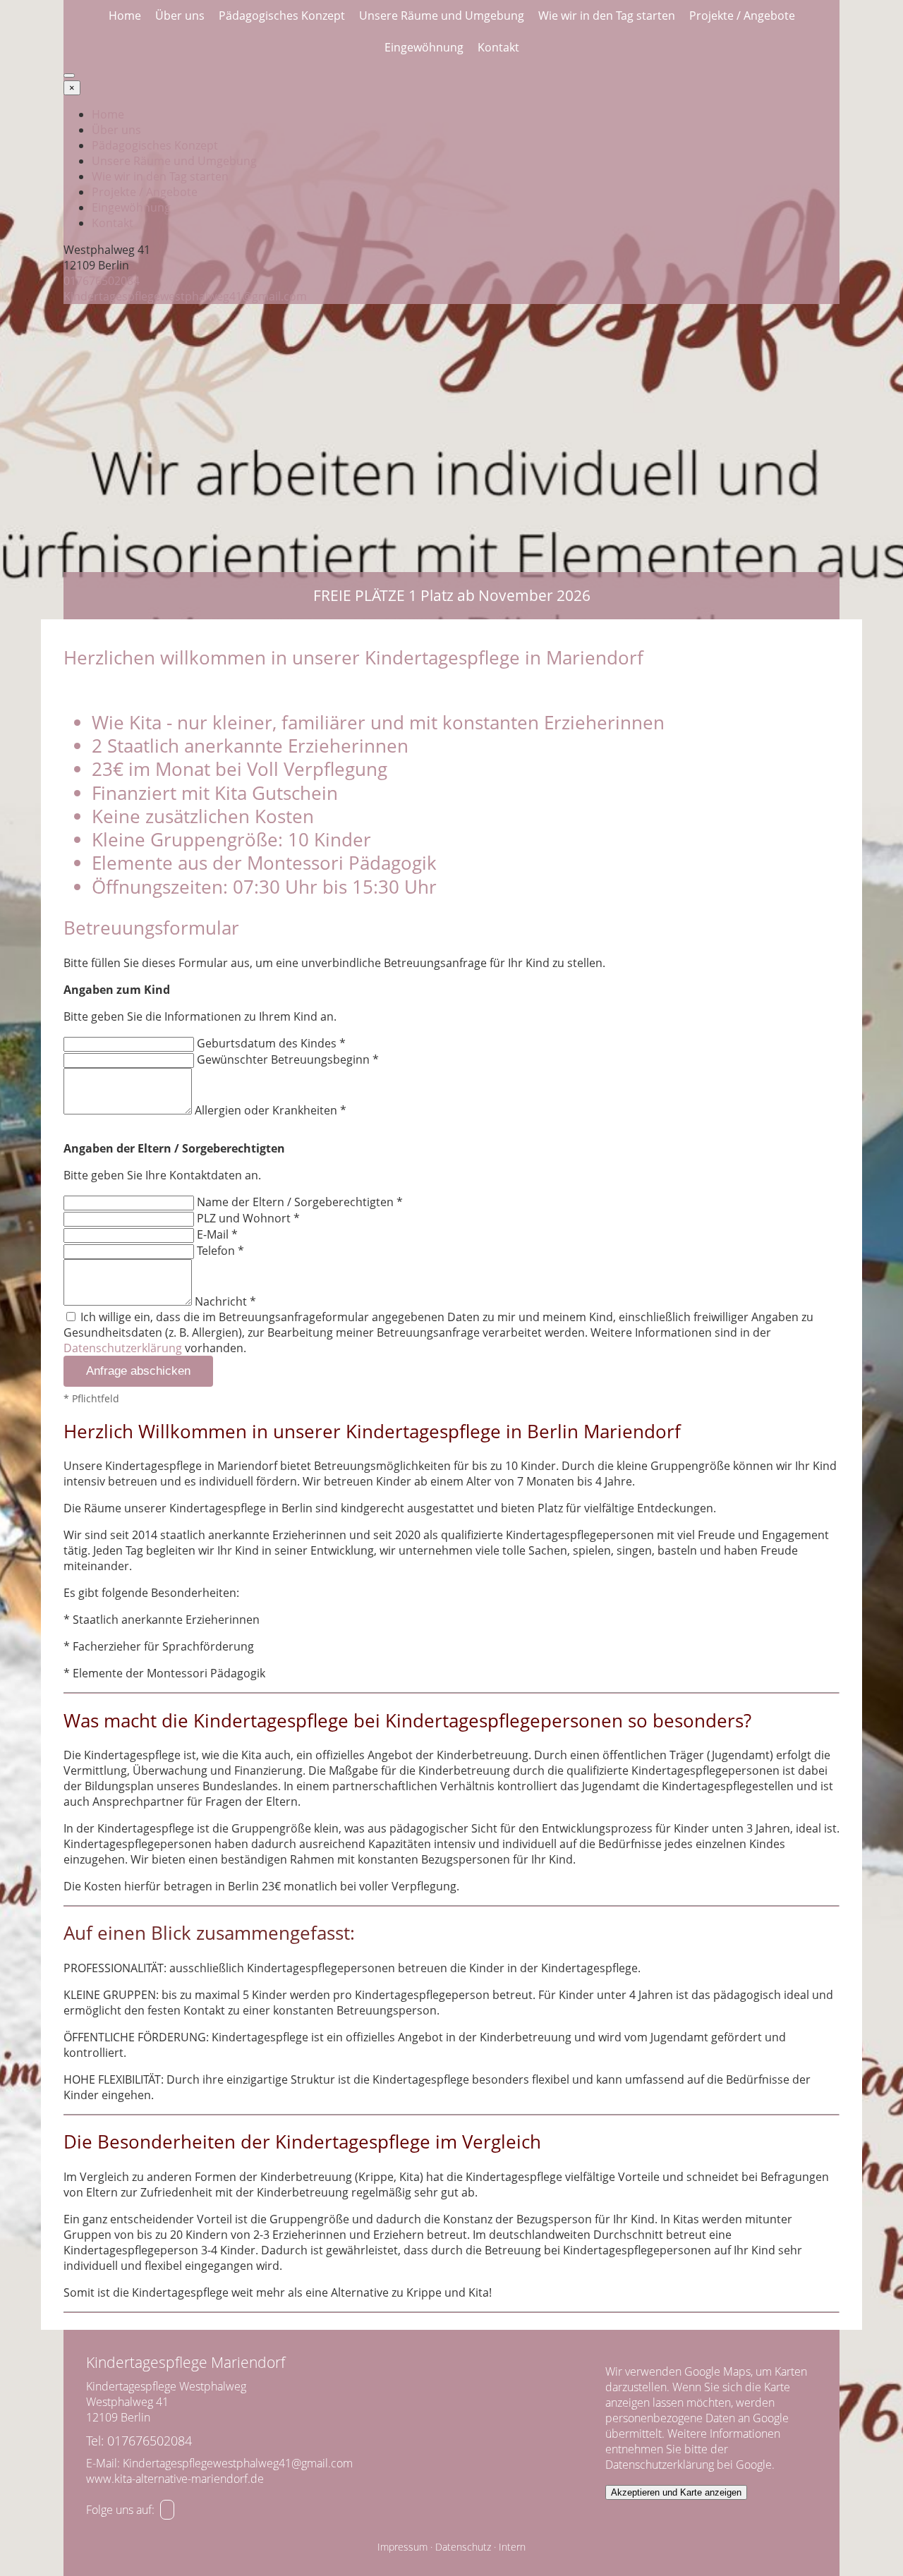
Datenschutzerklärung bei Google (689, 2465)
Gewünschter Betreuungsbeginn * (288, 1059)
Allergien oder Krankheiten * (271, 1110)
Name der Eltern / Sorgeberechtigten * (300, 1202)
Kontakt (498, 47)
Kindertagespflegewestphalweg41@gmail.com (185, 296)
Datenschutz (463, 2547)
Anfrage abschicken (138, 1371)
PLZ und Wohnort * (248, 1218)
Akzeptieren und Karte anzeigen (676, 2492)
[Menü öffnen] (69, 75)
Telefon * (220, 1251)
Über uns (180, 16)
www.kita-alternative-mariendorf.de (175, 2479)
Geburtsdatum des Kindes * (271, 1043)
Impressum (402, 2547)
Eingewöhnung (424, 47)
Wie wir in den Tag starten (607, 16)
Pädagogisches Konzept (282, 16)
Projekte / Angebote (742, 16)
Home (125, 16)
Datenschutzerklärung (123, 1348)
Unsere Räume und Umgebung (442, 16)
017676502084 (102, 281)
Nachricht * (225, 1301)
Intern (512, 2547)
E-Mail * (217, 1234)
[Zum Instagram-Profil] (167, 2510)
